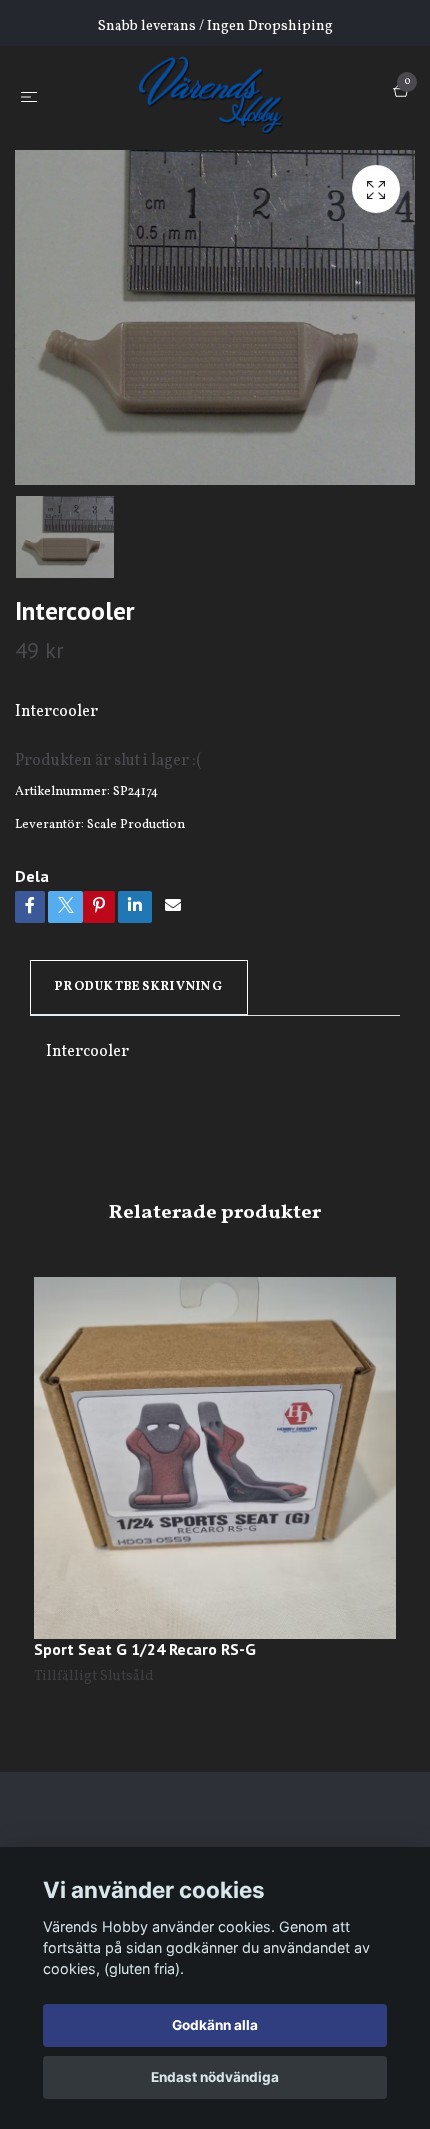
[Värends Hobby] (219, 94)
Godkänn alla (215, 2025)
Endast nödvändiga (215, 2077)
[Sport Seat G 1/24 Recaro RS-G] (215, 1458)
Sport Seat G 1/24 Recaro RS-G (145, 1649)
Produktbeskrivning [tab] (139, 987)
